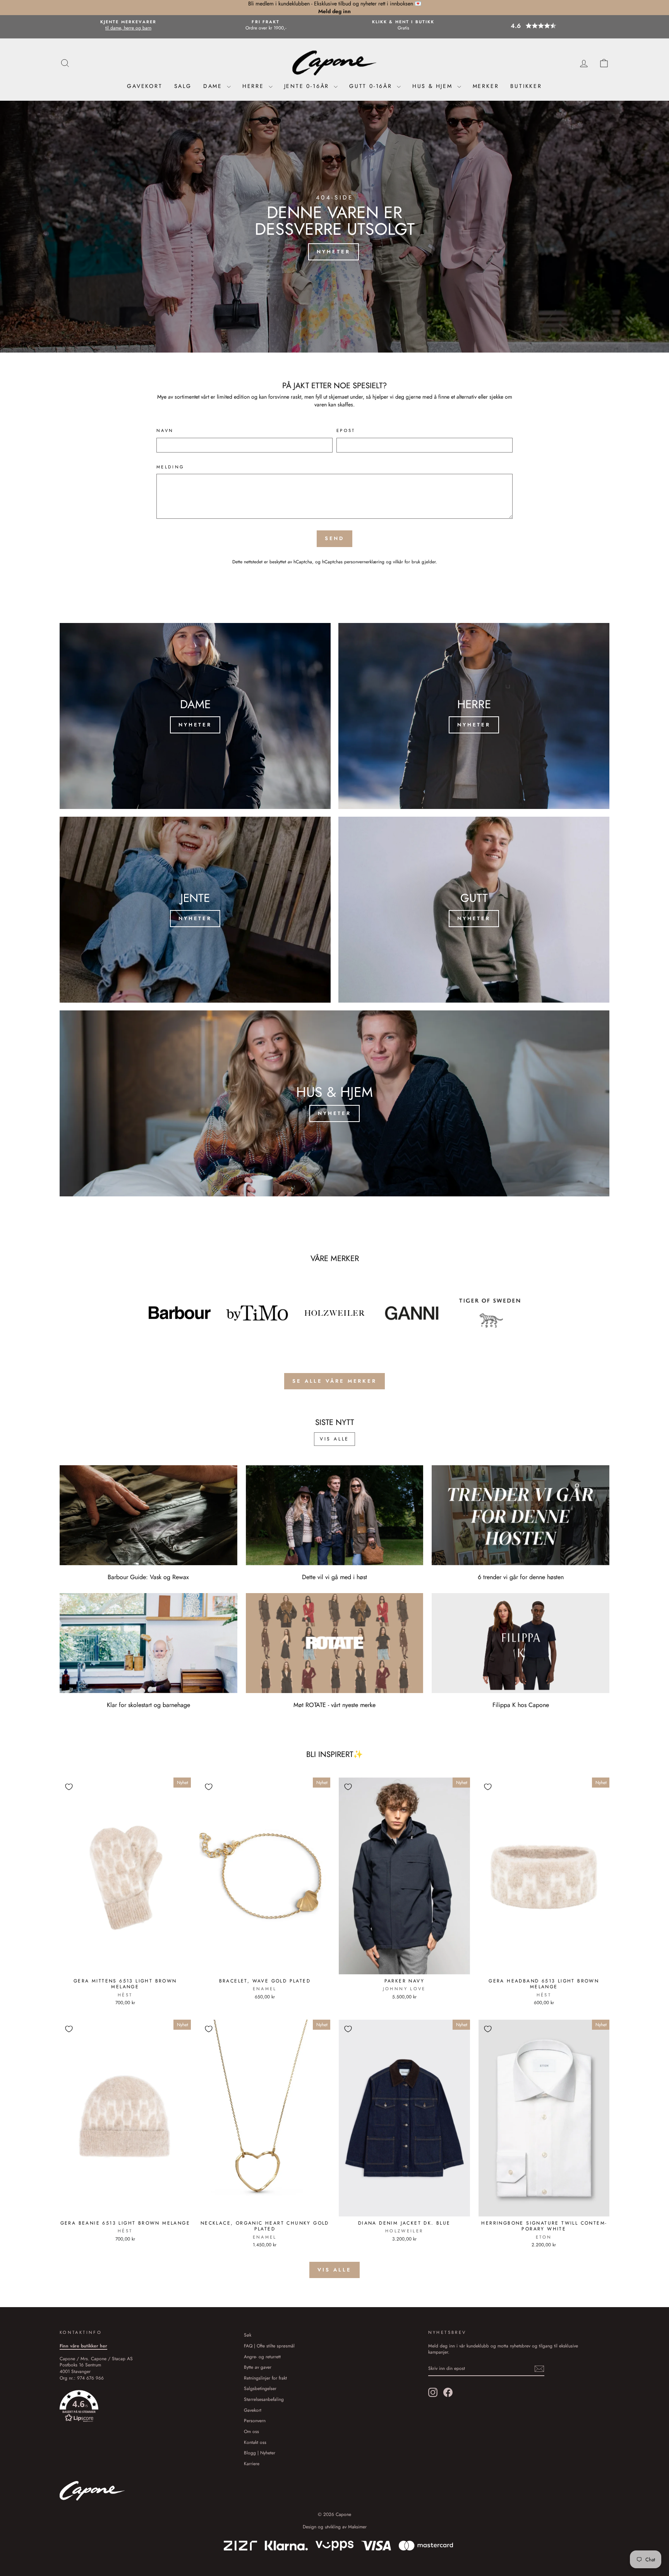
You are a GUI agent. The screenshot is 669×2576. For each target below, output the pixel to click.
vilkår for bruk (407, 562)
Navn (165, 431)
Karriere (252, 2463)
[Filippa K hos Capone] (521, 1643)
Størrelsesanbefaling (264, 2399)
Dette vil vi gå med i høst (334, 1577)
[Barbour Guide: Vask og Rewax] (148, 1515)
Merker (486, 86)
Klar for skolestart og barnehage (148, 1705)
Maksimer (357, 2527)
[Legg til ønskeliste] (69, 1787)
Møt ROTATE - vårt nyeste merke (334, 1705)
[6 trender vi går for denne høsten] (521, 1515)
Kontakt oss (255, 2442)
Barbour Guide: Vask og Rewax (148, 1577)
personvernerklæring (364, 562)
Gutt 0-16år (372, 86)
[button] (541, 26)
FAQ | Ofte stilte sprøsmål (269, 2346)
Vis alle (334, 1439)
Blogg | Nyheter (260, 2453)
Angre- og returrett (262, 2357)
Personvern (255, 2420)
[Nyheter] (195, 716)
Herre (255, 86)
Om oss (251, 2431)
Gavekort (145, 86)
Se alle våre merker (334, 1381)
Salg (183, 86)
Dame (214, 86)
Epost (346, 431)
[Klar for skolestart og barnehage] (148, 1643)
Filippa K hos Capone (521, 1705)
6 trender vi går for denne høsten (521, 1577)
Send (335, 538)
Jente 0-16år (308, 86)
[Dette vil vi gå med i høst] (335, 1515)
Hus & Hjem (434, 86)
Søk (248, 2335)
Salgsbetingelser (260, 2388)
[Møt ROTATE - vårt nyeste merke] (335, 1643)
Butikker (526, 86)
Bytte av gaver (258, 2367)
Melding (171, 467)
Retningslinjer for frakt (265, 2378)
